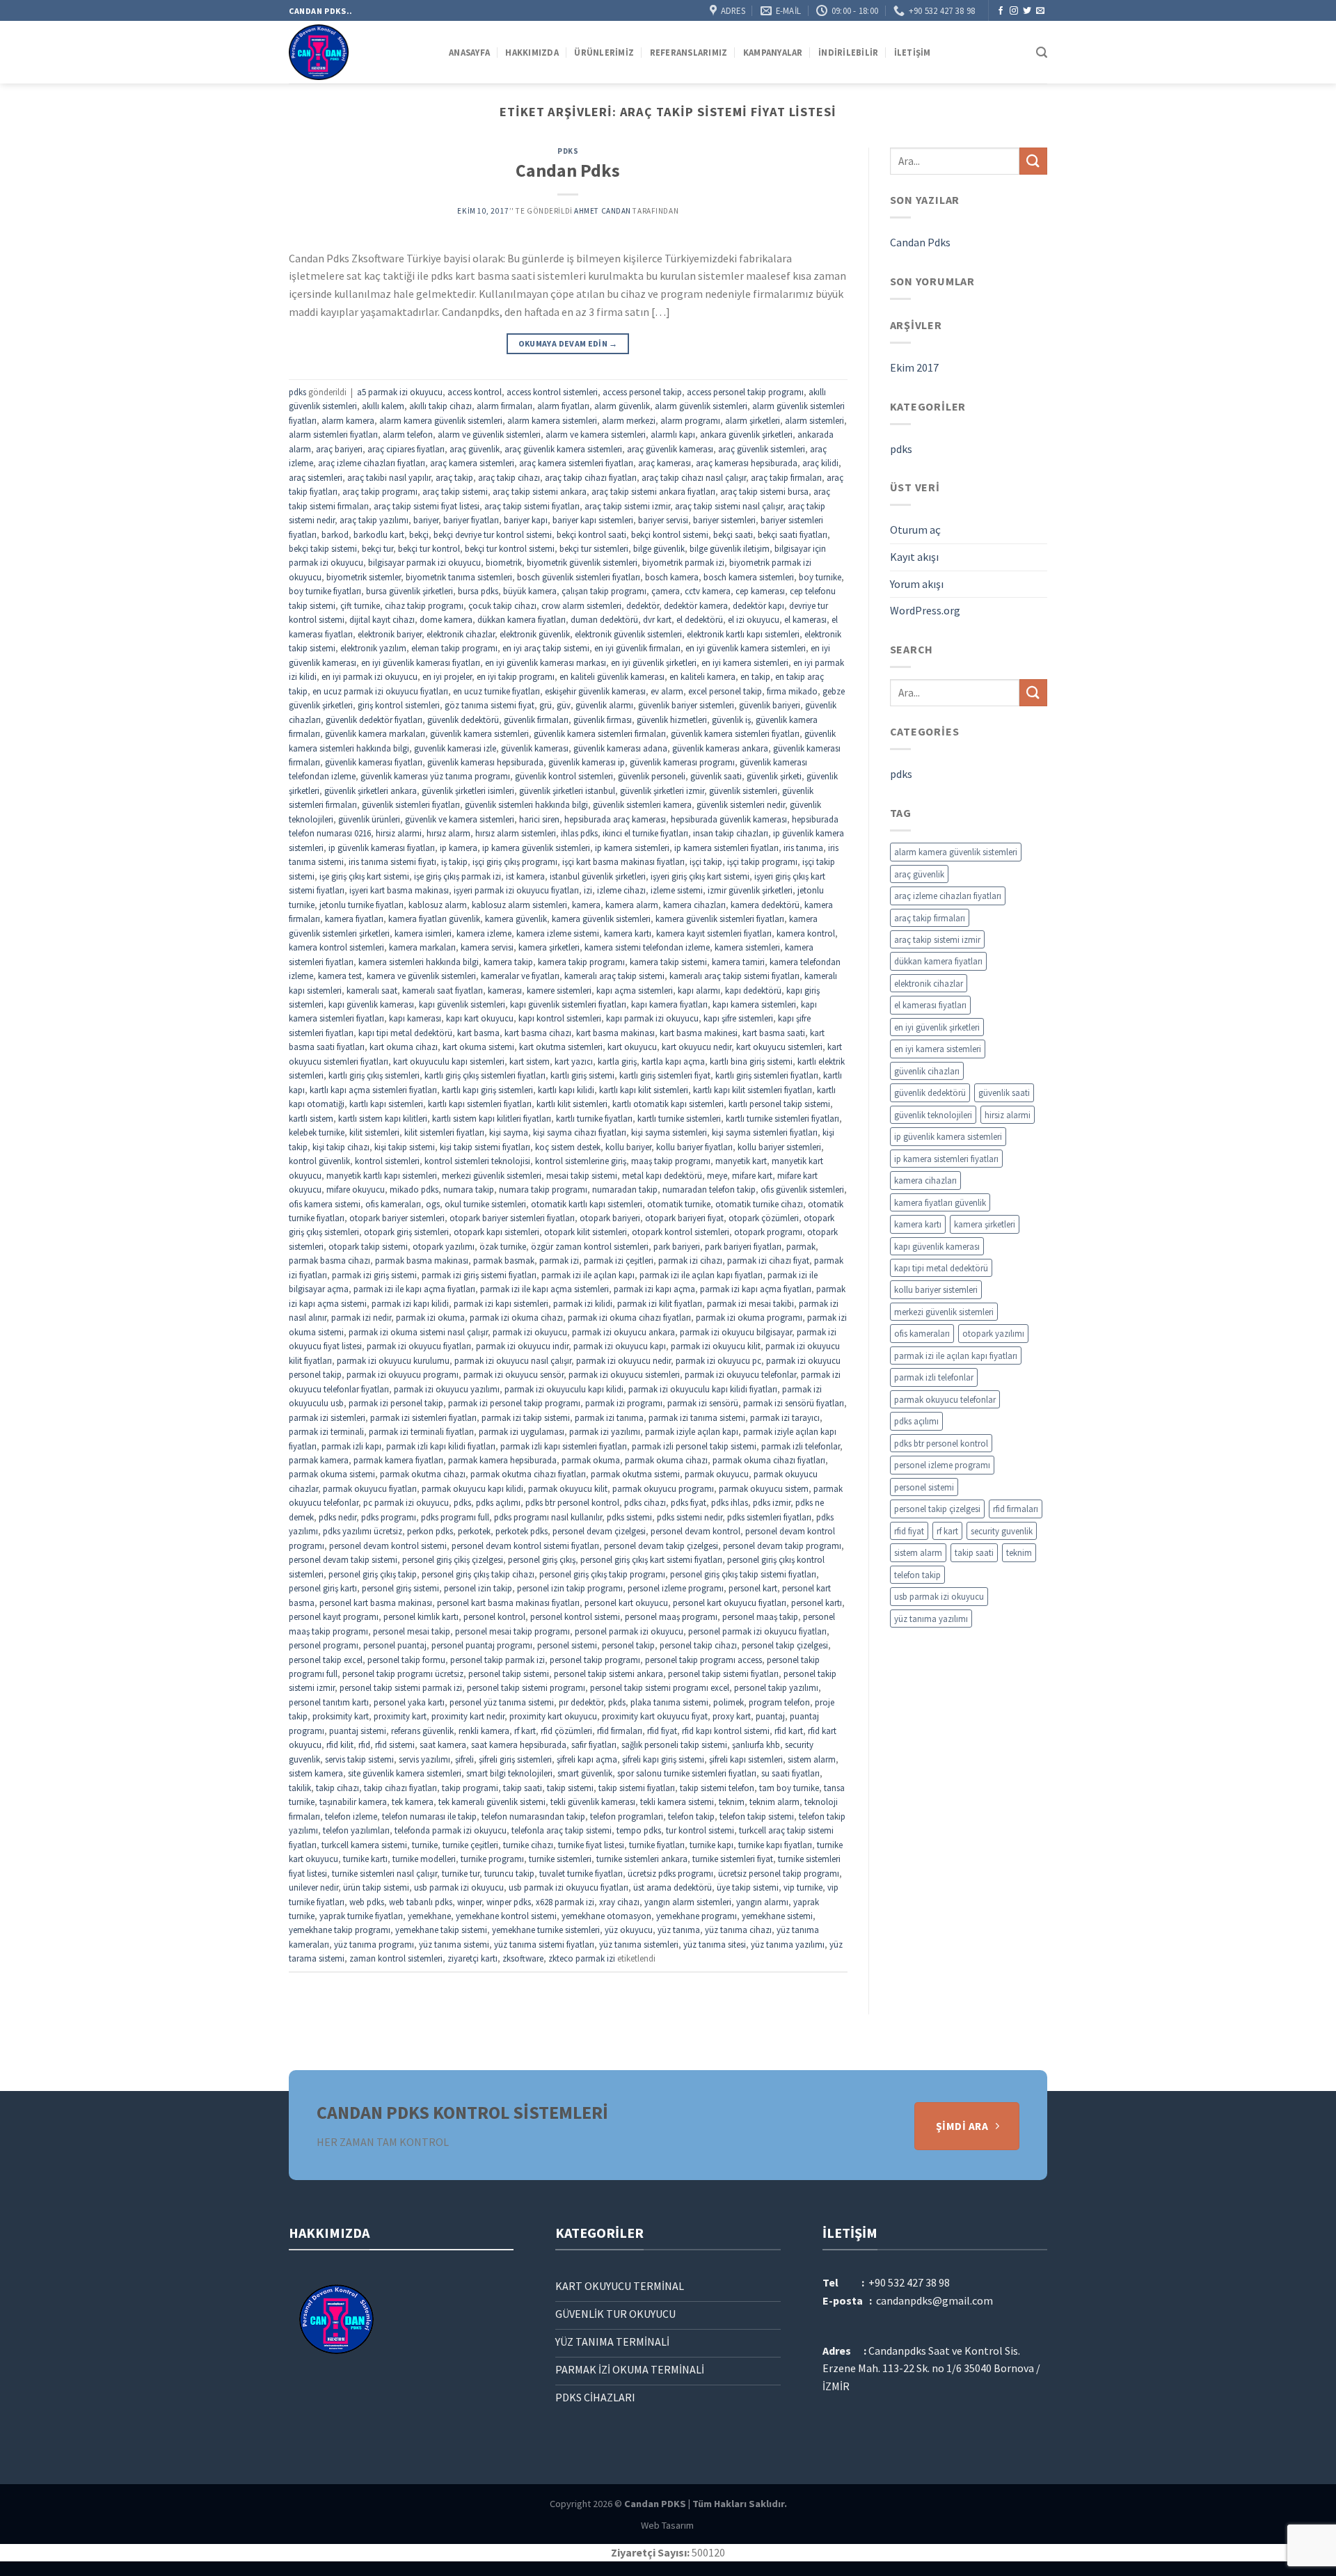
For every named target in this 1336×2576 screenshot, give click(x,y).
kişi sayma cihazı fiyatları (580, 1132)
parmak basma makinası (422, 1260)
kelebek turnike (317, 1132)
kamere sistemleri (559, 990)
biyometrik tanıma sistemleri (459, 577)
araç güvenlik (475, 449)
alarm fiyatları (563, 406)
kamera (586, 905)
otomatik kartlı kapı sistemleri (587, 1204)
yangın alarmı (762, 1902)
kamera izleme (484, 933)
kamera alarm (632, 905)
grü (546, 705)
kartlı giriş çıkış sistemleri (374, 1075)
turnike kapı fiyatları (775, 1845)
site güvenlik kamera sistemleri (405, 1773)
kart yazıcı (574, 1061)
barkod (335, 534)
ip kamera (459, 848)
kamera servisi (487, 947)
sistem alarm (812, 1759)
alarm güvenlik (622, 406)
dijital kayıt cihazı (382, 619)
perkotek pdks (522, 1531)
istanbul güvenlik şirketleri (598, 876)
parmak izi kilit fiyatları (660, 1303)
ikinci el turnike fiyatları (645, 833)
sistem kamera (316, 1773)
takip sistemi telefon (717, 1788)
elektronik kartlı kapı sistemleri (743, 634)
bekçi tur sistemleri (594, 548)
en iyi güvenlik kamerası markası (546, 662)
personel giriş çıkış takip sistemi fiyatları (743, 1574)
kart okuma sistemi (478, 1047)
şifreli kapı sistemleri (746, 1759)
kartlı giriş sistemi (582, 1075)
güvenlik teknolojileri (933, 1115)
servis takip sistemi (359, 1759)
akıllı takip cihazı (440, 406)
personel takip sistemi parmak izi (401, 1687)
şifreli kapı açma (587, 1759)
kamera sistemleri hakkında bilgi (419, 962)
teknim (732, 1802)
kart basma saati (774, 1033)
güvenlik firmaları (536, 719)
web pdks (367, 1902)
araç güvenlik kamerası (670, 449)
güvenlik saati (716, 776)
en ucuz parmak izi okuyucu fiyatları (380, 691)
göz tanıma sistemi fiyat (490, 705)
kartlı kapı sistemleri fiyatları (480, 1104)
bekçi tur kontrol (429, 548)
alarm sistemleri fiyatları (333, 434)
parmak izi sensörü (703, 1403)
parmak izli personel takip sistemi (694, 1446)
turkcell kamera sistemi (364, 1845)
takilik (300, 1788)
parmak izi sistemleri (327, 1417)
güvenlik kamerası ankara (720, 748)
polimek (729, 1702)
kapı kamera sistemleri (754, 1004)
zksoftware (523, 1958)
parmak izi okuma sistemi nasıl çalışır (418, 1332)
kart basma (478, 1033)
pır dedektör (581, 1702)
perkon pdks (430, 1531)
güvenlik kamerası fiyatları (374, 762)
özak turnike (503, 1246)
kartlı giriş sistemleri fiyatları (767, 1075)
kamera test (340, 976)
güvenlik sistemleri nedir (741, 804)
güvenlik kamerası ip (587, 762)
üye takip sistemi (748, 1887)
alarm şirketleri (753, 420)
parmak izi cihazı (690, 1260)
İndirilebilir (848, 52)
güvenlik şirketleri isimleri (468, 790)
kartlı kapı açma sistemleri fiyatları (373, 1090)
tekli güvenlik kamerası (593, 1802)
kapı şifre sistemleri (738, 1018)
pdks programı (389, 1517)
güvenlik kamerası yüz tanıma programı (435, 776)
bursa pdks (478, 591)
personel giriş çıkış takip (373, 1574)
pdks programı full (455, 1517)
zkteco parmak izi (582, 1958)
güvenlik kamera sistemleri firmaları (600, 733)
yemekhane (429, 1916)
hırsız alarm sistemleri (516, 833)
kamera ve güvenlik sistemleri (421, 976)
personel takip (628, 1645)
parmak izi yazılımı (605, 1431)
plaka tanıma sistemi (669, 1702)
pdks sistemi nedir (690, 1517)
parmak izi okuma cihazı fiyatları (629, 1317)
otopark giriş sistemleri (406, 1232)
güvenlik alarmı (604, 705)
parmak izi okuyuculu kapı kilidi (564, 1389)
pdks (568, 151)
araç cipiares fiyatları (406, 449)
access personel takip (642, 392)
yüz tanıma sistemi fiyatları (544, 1944)
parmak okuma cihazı (666, 1460)
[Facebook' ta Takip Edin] (1001, 11)
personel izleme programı (676, 1588)
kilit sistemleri (374, 1132)
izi (588, 890)
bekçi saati (733, 534)
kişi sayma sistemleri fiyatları (765, 1132)
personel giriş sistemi (400, 1588)
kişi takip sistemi (405, 1147)
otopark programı (768, 1232)
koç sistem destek (568, 1147)
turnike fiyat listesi (591, 1845)
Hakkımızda (532, 52)
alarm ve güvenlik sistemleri (489, 434)
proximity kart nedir (468, 1716)
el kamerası (805, 619)
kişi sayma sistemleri (669, 1132)
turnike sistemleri (560, 1859)
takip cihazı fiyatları (400, 1788)
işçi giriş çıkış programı (515, 861)
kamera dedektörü (765, 905)
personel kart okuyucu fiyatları (730, 1603)
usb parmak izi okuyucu (459, 1887)
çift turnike (360, 605)
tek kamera (413, 1802)
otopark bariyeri (610, 1218)
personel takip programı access (703, 1660)
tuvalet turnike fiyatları (581, 1873)
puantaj (770, 1716)
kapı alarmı (699, 990)
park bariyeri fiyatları (743, 1246)
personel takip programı (595, 1660)
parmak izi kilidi (583, 1303)
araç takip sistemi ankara (540, 491)
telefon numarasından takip (533, 1816)
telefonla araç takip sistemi (562, 1830)
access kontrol (475, 392)
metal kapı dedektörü (662, 1175)
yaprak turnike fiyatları (361, 1916)
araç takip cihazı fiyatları (591, 477)
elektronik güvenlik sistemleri (628, 634)
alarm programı (690, 420)
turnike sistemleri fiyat (733, 1859)
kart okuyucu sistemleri (779, 1047)
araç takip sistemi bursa (764, 491)
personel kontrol (494, 1616)
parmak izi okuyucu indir (522, 1346)
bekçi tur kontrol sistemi (510, 548)
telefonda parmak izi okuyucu (451, 1830)
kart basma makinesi (699, 1033)
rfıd (364, 1744)
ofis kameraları (393, 1204)
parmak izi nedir (361, 1317)
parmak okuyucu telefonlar (945, 1399)
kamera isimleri (423, 933)
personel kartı (817, 1603)
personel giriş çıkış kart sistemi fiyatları (651, 1559)
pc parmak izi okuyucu (406, 1502)
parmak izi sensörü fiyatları (794, 1403)
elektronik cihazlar (461, 634)
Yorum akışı (917, 584)
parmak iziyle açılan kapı (692, 1431)
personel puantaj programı (482, 1645)
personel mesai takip (412, 1631)
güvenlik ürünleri (369, 819)
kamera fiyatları (354, 919)
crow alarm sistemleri (581, 605)
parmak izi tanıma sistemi (697, 1417)
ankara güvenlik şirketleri (746, 434)
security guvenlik (1002, 1531)
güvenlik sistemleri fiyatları (411, 804)
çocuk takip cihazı (502, 605)
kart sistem (530, 1061)
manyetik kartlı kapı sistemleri (382, 1175)
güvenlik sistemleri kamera (642, 804)
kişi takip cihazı (341, 1147)
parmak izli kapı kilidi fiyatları (441, 1446)
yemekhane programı (697, 1916)
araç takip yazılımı (374, 520)
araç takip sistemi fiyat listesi (427, 506)
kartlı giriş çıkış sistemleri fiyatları (485, 1075)
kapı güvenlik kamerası (371, 1004)
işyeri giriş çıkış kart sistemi (700, 876)
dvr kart (657, 619)
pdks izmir (772, 1502)
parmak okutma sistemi (635, 1474)
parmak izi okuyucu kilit (716, 1346)
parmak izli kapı (351, 1446)
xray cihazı (619, 1902)
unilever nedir (313, 1887)
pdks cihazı (645, 1502)
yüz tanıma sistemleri (639, 1944)
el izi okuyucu (754, 619)
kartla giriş (617, 1061)
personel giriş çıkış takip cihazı (478, 1574)
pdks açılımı (498, 1502)
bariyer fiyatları (471, 520)
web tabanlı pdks (421, 1902)
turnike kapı (711, 1845)
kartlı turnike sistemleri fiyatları (782, 1118)
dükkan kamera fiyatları (522, 619)
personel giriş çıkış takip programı (602, 1574)
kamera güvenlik (516, 919)
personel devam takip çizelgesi (661, 1545)
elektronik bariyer (390, 634)
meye (717, 1175)
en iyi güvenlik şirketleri (654, 662)
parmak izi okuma (430, 1317)
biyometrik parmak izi (683, 562)
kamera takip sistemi (668, 962)
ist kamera (525, 876)
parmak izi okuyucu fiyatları (419, 1346)
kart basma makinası (615, 1033)
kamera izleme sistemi (558, 933)
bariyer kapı (526, 520)
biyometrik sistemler (364, 577)
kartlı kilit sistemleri (572, 1104)
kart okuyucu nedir (697, 1047)
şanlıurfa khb (756, 1744)
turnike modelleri (424, 1859)
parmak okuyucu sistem (764, 1488)
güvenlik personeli (652, 776)
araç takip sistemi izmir (627, 506)
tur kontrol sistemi (700, 1830)
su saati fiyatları (790, 1773)
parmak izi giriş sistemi (374, 1275)
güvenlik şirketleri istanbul (567, 790)
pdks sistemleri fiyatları (769, 1517)
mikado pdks (414, 1189)
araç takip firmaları (786, 477)
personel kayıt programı (334, 1616)
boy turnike (820, 577)
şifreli (464, 1759)
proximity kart (400, 1716)
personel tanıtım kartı (329, 1702)
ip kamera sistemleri (632, 848)
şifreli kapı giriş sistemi (663, 1759)
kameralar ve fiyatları (520, 976)
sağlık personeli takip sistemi (674, 1744)
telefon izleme (351, 1816)
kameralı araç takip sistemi (614, 976)
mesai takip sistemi (582, 1175)
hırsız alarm (448, 833)
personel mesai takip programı (512, 1631)
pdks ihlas (730, 1502)
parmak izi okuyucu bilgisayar (736, 1332)
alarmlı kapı (673, 434)
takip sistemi (570, 1788)
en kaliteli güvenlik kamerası (612, 676)
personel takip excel (326, 1660)
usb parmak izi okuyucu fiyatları (568, 1887)
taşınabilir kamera (353, 1802)
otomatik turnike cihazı (759, 1204)
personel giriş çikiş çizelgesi (453, 1559)
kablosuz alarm (438, 905)
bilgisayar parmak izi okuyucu (424, 562)
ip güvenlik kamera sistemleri (948, 1136)
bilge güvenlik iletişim (730, 548)
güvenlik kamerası (535, 748)
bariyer (426, 520)
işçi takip (706, 861)
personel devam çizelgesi (599, 1531)
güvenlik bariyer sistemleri (686, 705)
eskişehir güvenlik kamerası (595, 691)
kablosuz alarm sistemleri (519, 905)
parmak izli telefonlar (801, 1446)
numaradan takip (625, 1189)
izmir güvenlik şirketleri (750, 890)
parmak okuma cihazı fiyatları (769, 1460)
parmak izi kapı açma (654, 1289)
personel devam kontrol (695, 1531)
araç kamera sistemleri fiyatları (576, 463)
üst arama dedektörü (673, 1887)
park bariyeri (677, 1246)
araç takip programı (380, 491)
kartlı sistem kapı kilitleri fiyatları (492, 1118)
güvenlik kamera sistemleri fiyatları (735, 733)
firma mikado (792, 691)
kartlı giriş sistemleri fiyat (665, 1075)
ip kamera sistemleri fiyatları (726, 848)
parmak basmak (504, 1260)
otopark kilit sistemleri (586, 1232)
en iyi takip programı (516, 676)
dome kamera (446, 619)
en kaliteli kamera (702, 676)
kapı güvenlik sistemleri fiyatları (568, 1004)
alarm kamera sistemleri (552, 420)
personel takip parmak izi (498, 1660)
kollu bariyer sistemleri (779, 1147)
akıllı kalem (383, 406)
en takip (755, 676)
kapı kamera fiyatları (669, 1004)
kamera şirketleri (549, 947)
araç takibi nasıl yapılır (389, 477)
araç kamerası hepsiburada (747, 463)
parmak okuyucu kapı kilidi (472, 1488)
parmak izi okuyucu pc (718, 1360)
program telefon (779, 1702)
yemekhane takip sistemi (441, 1930)
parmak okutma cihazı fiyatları (528, 1474)
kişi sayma (509, 1132)
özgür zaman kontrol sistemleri (590, 1246)
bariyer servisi (663, 520)
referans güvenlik (422, 1731)
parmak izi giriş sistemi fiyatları (479, 1275)
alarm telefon (408, 434)
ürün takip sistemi (376, 1887)
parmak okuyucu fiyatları (370, 1488)
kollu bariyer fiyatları (694, 1147)
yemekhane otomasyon (606, 1916)
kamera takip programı (581, 962)
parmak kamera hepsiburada (502, 1460)
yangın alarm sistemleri (688, 1902)
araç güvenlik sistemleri (762, 449)
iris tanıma (803, 848)
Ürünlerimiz (604, 52)
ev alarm (667, 691)
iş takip (454, 861)
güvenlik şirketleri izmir (662, 790)
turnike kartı (365, 1859)
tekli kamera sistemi (677, 1802)
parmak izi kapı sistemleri (501, 1303)
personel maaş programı (671, 1616)
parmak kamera (319, 1460)
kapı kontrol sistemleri (560, 1018)
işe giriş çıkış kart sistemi (364, 876)
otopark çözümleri (764, 1218)
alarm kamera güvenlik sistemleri (441, 420)
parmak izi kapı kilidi (410, 1303)
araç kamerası (665, 463)
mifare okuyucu (356, 1189)
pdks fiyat (689, 1502)
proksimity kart (341, 1716)
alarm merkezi (629, 420)
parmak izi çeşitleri (619, 1260)
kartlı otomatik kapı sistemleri (668, 1104)
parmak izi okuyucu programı (403, 1374)
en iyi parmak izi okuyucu (369, 676)
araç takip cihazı (509, 477)
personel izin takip (478, 1588)
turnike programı (492, 1859)
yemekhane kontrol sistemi (506, 1916)
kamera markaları (422, 947)
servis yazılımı (424, 1759)
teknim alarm (774, 1802)
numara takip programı (543, 1189)
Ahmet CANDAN (603, 211)
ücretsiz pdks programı (670, 1873)
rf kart (525, 1731)
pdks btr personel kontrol (572, 1502)
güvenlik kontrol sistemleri (564, 776)
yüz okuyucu (629, 1930)
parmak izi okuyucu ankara (623, 1332)
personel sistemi (567, 1645)
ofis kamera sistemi (325, 1204)
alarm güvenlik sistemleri (701, 406)
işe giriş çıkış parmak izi (458, 876)
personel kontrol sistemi (575, 1616)
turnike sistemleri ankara (642, 1859)
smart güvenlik (585, 1773)
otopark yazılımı (444, 1246)
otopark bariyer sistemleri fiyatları (512, 1218)
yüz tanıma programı (374, 1944)
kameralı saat (372, 990)
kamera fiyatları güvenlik (434, 919)
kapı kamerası (415, 1018)
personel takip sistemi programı (526, 1687)
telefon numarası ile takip (429, 1816)
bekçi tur (377, 548)
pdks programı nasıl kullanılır (548, 1517)
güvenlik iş (731, 719)
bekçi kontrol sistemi (670, 534)
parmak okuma (591, 1460)
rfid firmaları (620, 1731)
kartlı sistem (311, 1118)
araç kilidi (820, 463)
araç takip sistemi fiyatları (532, 506)
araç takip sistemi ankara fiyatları (653, 491)
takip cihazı (337, 1788)
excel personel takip (725, 691)
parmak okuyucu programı (663, 1488)
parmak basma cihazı (329, 1260)
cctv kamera (708, 591)
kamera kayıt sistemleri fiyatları (714, 933)
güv (564, 705)
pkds (617, 1702)
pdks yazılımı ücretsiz (363, 1531)
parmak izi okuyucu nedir (623, 1360)
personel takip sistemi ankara (609, 1673)
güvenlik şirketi (774, 776)
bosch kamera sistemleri (749, 577)
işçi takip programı (762, 861)
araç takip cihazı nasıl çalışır (694, 477)
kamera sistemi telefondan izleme (647, 947)
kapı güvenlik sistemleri (462, 1004)
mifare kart (752, 1175)
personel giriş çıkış (542, 1559)
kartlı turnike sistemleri (679, 1118)
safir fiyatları (594, 1744)
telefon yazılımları (356, 1830)
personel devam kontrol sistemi (388, 1545)
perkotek (474, 1531)
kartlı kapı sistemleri (386, 1104)
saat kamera (443, 1744)
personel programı (324, 1645)
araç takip (454, 477)
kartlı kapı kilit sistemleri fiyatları (753, 1090)
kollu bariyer (628, 1147)
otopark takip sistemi (368, 1246)
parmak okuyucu (717, 1474)
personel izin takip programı (570, 1588)
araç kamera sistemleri (472, 463)
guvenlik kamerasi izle (455, 748)
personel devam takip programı (782, 1545)
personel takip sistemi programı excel (660, 1687)
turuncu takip (509, 1873)
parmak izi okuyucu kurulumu (393, 1360)
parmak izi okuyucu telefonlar (740, 1374)
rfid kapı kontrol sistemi (726, 1731)
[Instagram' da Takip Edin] (1014, 11)
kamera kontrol (806, 933)
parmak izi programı (624, 1403)
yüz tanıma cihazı (738, 1930)
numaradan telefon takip (709, 1189)
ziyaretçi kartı (472, 1958)
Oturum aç (915, 530)
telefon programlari (627, 1816)
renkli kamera (484, 1731)
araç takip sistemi (455, 491)
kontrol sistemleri (387, 1161)
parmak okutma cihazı (423, 1474)
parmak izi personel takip (396, 1403)
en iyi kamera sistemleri (745, 662)
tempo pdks (639, 1830)
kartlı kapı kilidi (566, 1090)
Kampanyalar (773, 52)
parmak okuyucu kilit (568, 1488)
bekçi (419, 534)
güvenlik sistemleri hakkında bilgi (526, 804)
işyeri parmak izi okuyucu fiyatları (516, 890)
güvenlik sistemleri (743, 790)
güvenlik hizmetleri (672, 719)
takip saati (523, 1788)
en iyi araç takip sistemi (546, 648)
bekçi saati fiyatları (793, 534)
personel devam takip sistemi (343, 1559)
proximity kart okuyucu (553, 1716)
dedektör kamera (696, 605)
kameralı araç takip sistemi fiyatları (734, 976)
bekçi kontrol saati (591, 534)
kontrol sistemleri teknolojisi (477, 1161)
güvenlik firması (603, 719)
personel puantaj (395, 1645)
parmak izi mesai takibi (750, 1303)
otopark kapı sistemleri (496, 1232)
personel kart (753, 1588)
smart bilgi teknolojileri (509, 1773)
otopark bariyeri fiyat (684, 1218)
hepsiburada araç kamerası (615, 819)
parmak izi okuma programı (749, 1317)
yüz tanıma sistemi (454, 1944)
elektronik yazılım (373, 648)
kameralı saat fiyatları (443, 990)
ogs (433, 1204)
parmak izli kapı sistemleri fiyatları (564, 1446)
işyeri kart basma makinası (399, 890)
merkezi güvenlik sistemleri (492, 1175)
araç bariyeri (339, 449)
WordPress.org (925, 610)
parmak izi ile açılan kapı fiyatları (701, 1275)
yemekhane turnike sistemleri (546, 1930)
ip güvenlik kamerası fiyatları (382, 848)
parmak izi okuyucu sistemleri (624, 1374)
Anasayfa (469, 52)
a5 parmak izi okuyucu (400, 392)
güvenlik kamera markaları (375, 733)
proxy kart (732, 1716)
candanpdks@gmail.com (935, 2300)
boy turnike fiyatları (325, 591)
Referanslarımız (689, 52)
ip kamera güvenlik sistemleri (536, 848)
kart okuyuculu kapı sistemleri (449, 1061)
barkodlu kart (379, 534)
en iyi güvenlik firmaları (637, 648)
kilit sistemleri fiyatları (444, 1132)
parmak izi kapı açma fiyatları (756, 1289)
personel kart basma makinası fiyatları (508, 1603)
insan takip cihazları (731, 833)
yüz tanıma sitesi (715, 1944)
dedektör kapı (758, 605)
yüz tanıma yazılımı (788, 1944)
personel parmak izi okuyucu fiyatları (757, 1631)
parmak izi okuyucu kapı (620, 1346)
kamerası (505, 990)
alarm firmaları (504, 406)
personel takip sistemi (509, 1673)
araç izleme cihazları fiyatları (372, 463)
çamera (666, 591)
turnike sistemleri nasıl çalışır (384, 1873)
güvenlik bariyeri (770, 705)
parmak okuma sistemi (332, 1474)
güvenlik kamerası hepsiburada (485, 762)
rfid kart (789, 1731)
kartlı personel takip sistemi (779, 1104)
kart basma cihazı (538, 1033)
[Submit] (1033, 161)
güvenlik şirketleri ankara (371, 790)
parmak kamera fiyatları (398, 1460)
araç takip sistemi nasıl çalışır (729, 506)
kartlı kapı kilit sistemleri (644, 1090)
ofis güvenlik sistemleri (802, 1189)
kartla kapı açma (673, 1061)
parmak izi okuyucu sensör (514, 1374)
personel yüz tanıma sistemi (502, 1702)
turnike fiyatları (657, 1845)
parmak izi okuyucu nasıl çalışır (513, 1360)
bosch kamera (672, 577)
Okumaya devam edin (568, 343)
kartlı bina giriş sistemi (751, 1061)
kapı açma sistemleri (635, 990)
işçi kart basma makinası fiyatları (623, 861)
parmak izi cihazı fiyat (768, 1260)
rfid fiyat (662, 1731)
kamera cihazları (694, 905)
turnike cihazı (528, 1845)
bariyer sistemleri (724, 520)
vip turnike (803, 1887)
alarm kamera (348, 420)
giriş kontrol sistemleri (399, 705)
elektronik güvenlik (535, 634)
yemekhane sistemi (777, 1916)
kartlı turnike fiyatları (594, 1118)
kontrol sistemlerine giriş (581, 1161)
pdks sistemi (629, 1517)
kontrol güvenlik (319, 1161)
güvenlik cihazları (927, 1071)
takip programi (470, 1788)
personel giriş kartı (323, 1588)
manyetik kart (741, 1161)
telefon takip (691, 1816)
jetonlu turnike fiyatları (361, 905)
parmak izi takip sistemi (526, 1417)
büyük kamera (530, 591)
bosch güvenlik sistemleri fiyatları (579, 577)
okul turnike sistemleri (485, 1204)
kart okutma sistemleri (561, 1047)
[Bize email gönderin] (1040, 11)
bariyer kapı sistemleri (593, 520)
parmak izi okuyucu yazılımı (447, 1389)
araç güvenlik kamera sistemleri (563, 449)
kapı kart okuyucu (480, 1018)
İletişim (913, 52)
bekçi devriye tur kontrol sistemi (493, 534)
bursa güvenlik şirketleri (409, 591)
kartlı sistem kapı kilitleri (383, 1118)
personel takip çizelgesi (785, 1645)
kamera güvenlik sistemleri (601, 919)
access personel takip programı (745, 392)
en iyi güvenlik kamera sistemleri (746, 648)
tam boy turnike (789, 1788)
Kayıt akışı (914, 557)
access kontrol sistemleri (552, 392)
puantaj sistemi (358, 1731)
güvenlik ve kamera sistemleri (460, 819)
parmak (801, 1246)
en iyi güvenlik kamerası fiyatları (421, 662)
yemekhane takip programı (340, 1930)
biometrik (504, 562)
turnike (425, 1845)
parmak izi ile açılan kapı (588, 1275)
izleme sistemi (677, 890)
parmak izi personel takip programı (514, 1403)
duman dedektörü (604, 619)
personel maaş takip (760, 1616)
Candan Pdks (568, 170)
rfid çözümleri (566, 1731)
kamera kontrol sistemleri (336, 947)
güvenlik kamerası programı (682, 762)
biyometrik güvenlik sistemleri (582, 562)
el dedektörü (700, 619)
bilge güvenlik (659, 548)
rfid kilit (340, 1744)
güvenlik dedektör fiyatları (374, 719)
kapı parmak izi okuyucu (652, 1018)
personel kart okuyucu (626, 1603)
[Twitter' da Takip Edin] (1027, 11)
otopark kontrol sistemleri (681, 1232)
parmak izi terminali (326, 1431)
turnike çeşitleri (470, 1845)
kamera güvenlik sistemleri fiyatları (720, 919)
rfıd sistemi (395, 1744)
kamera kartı (628, 933)
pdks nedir (337, 1517)
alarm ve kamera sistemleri (596, 434)
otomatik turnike (679, 1204)
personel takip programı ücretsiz (403, 1673)
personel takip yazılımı (776, 1687)
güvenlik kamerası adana (620, 748)
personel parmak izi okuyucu (629, 1631)
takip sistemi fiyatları (637, 1788)
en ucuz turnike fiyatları (496, 691)
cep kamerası (760, 591)
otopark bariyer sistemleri (397, 1218)
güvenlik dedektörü (463, 719)
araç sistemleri (316, 477)
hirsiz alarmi (399, 833)
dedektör (643, 605)
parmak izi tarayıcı (785, 1417)
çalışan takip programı (604, 591)
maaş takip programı (671, 1161)
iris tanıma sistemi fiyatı (392, 861)
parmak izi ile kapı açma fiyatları (414, 1289)
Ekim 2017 (914, 367)
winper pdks (509, 1902)
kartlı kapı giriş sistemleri (487, 1090)
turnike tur (461, 1873)
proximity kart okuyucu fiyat (655, 1716)
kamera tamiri (738, 962)
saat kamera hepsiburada (519, 1744)
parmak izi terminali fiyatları (421, 1431)
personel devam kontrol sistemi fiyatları (525, 1545)
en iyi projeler (447, 676)
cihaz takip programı (424, 605)
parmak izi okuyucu (530, 1332)
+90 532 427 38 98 (909, 2282)
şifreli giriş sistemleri (515, 1759)
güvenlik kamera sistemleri (479, 733)
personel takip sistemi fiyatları (723, 1673)
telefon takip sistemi (757, 1816)
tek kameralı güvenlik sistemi (492, 1802)
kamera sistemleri (747, 947)
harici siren (539, 819)
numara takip (469, 1189)
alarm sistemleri (814, 420)
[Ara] (1042, 53)
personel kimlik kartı (421, 1616)
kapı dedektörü (753, 990)
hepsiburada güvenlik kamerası (729, 819)
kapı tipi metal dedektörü (405, 1033)
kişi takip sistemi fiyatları (485, 1147)
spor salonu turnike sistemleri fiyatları (687, 1773)
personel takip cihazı (698, 1645)
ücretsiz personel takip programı (779, 1873)
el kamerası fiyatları (930, 1005)
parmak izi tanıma (609, 1417)
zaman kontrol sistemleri (396, 1958)
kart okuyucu (632, 1047)
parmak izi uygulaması (522, 1431)
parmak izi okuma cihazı (516, 1317)
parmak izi (559, 1260)
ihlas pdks (579, 833)
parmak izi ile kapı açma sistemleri (544, 1289)
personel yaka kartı (409, 1702)
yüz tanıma (679, 1930)
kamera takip (508, 962)
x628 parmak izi (565, 1902)
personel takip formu (406, 1660)
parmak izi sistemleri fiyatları (423, 1417)
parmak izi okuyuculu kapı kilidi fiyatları (703, 1389)
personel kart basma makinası (376, 1603)
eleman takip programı (454, 648)
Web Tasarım (668, 2525)
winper (469, 1902)
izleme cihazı (621, 890)
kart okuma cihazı (404, 1047)
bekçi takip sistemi (323, 548)
